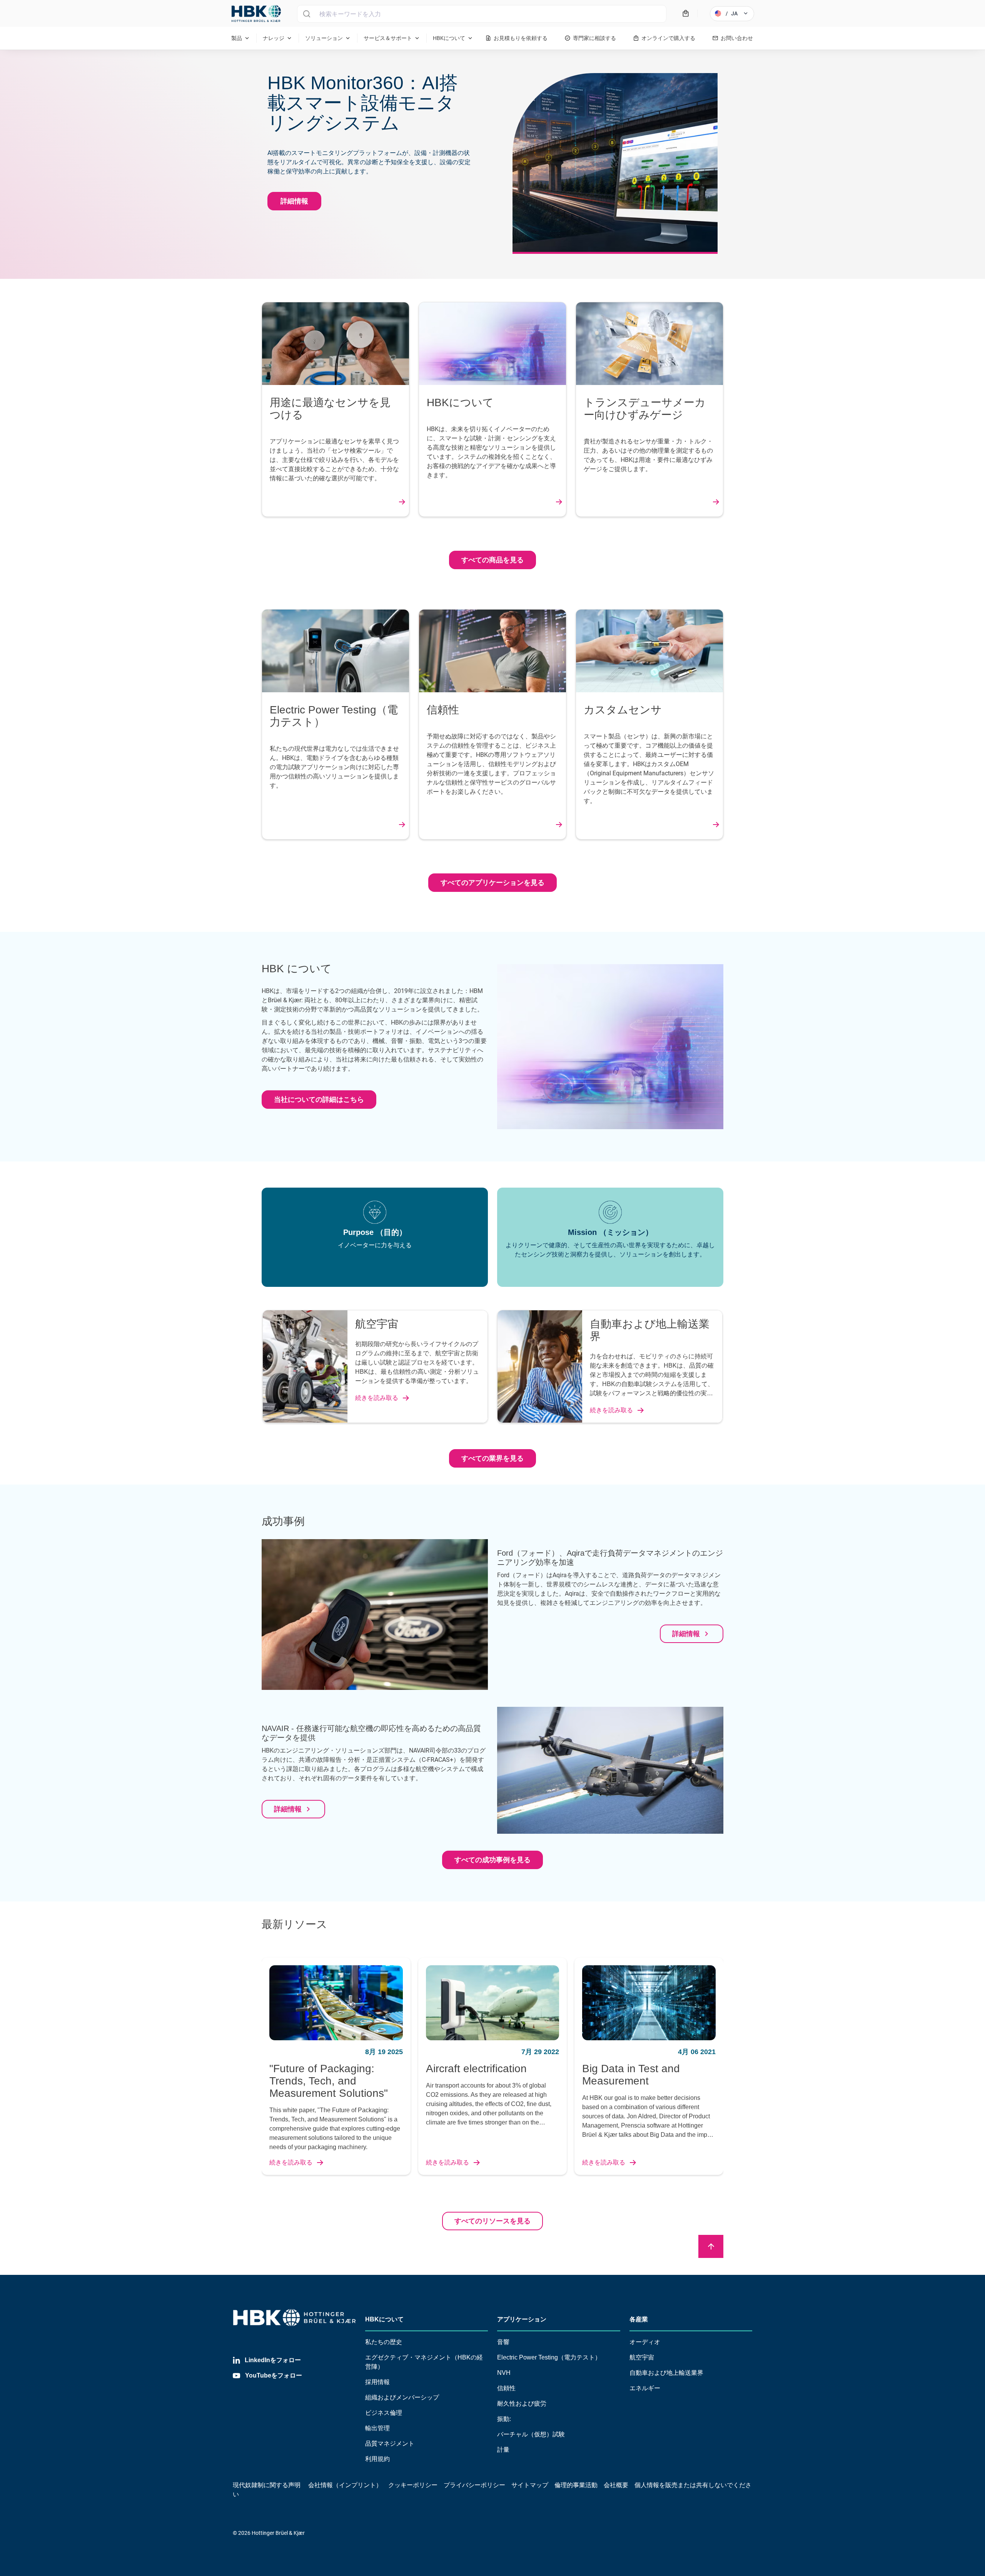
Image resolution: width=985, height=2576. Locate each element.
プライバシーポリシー (474, 2485)
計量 (503, 2450)
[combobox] (482, 14)
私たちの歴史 (384, 2342)
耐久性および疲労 (522, 2404)
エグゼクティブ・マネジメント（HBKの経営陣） (424, 2362)
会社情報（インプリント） (345, 2485)
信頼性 (506, 2388)
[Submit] (306, 14)
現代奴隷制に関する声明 (267, 2485)
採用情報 (377, 2382)
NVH (504, 2373)
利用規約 (377, 2459)
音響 (503, 2342)
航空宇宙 (642, 2357)
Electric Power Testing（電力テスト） (549, 2357)
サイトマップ (530, 2485)
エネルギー (645, 2388)
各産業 (639, 2319)
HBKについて (384, 2319)
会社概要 (616, 2485)
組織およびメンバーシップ (402, 2397)
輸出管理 (377, 2428)
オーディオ (645, 2342)
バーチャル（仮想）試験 (531, 2434)
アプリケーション (522, 2319)
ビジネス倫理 (384, 2413)
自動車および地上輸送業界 (666, 2373)
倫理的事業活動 (576, 2485)
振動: (504, 2419)
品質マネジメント (390, 2444)
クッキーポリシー (413, 2485)
